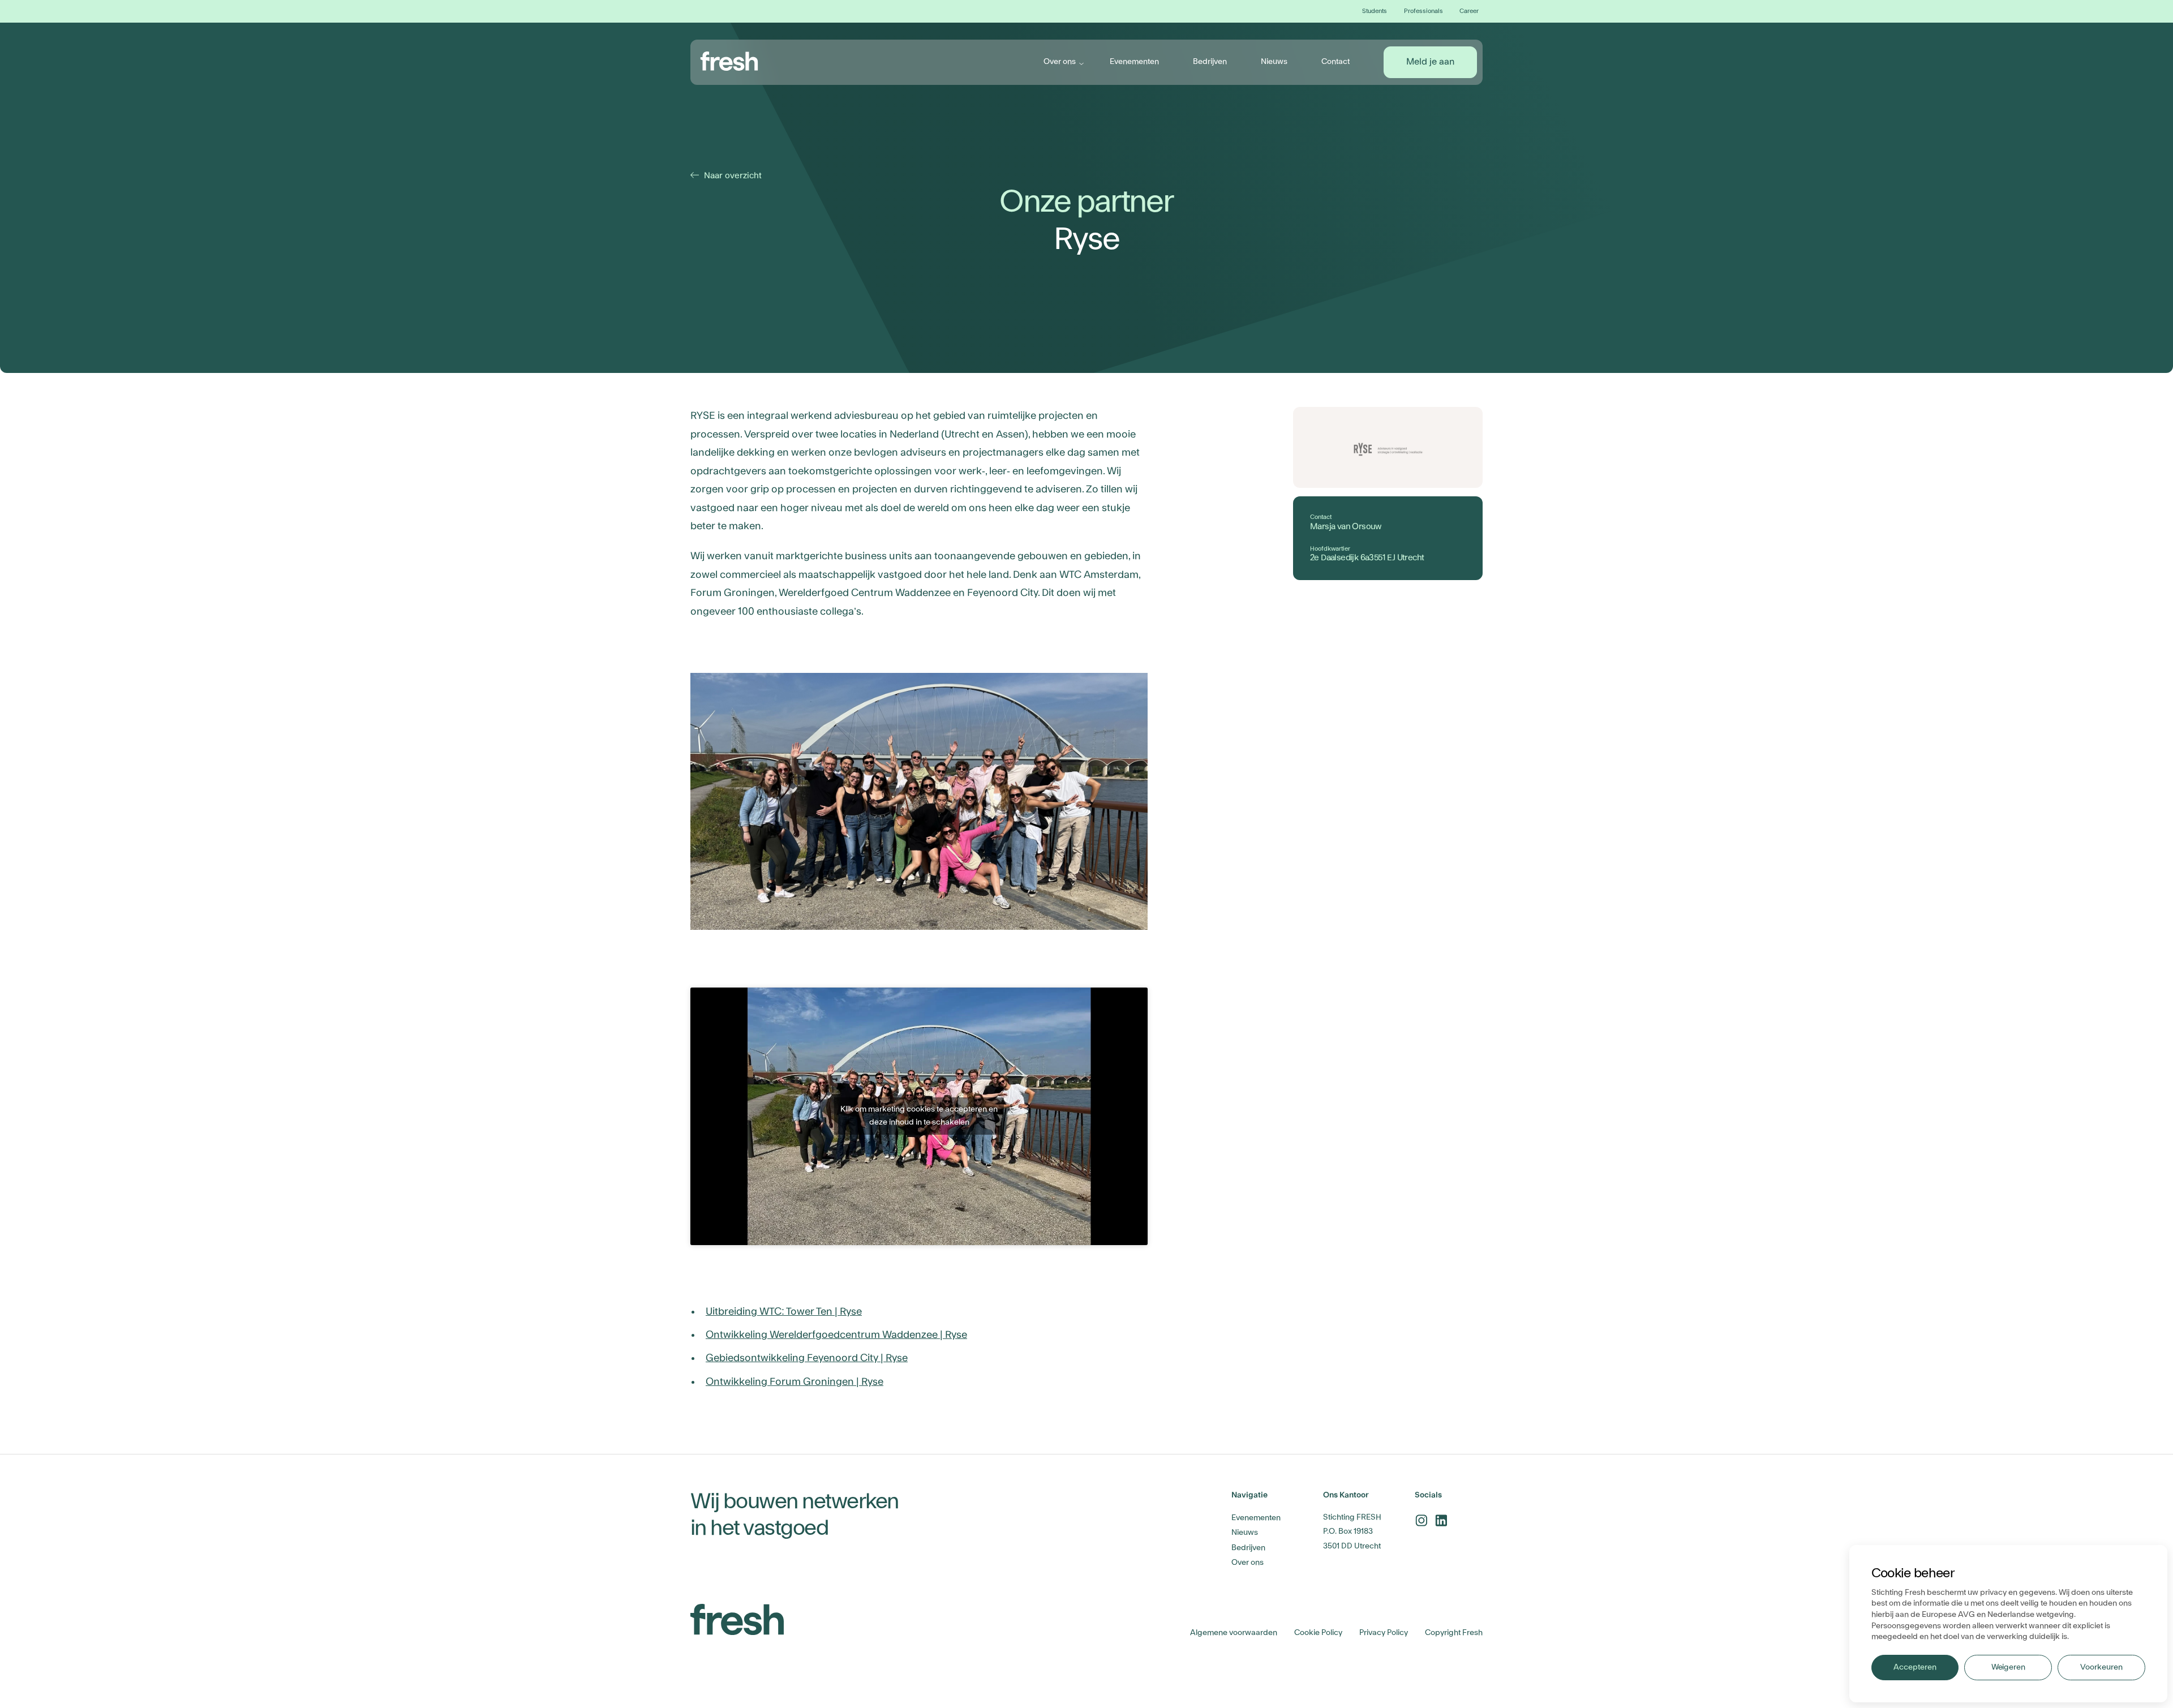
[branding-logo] (729, 61)
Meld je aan (1430, 62)
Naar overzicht (727, 176)
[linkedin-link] (1441, 1520)
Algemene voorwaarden (1234, 1633)
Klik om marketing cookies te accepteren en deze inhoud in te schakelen (919, 1116)
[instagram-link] (1421, 1520)
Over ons (1060, 62)
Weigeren (2008, 1667)
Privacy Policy (1384, 1633)
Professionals (1423, 11)
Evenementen (1134, 62)
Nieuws (1274, 62)
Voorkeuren (2101, 1667)
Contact (1335, 62)
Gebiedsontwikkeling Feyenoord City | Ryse (807, 1358)
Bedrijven (1210, 62)
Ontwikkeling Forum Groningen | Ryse (795, 1382)
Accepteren (1915, 1667)
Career (1469, 11)
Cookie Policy (1318, 1633)
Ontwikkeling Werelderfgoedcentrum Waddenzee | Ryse (836, 1335)
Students (1375, 11)
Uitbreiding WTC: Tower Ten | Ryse (784, 1312)
